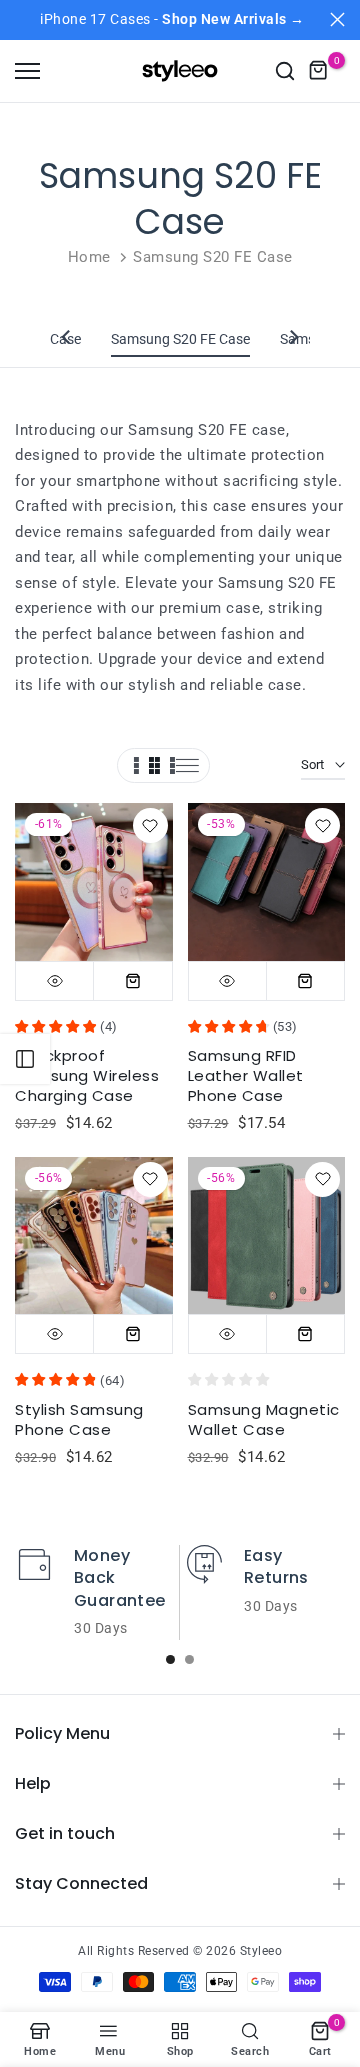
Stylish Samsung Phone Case (79, 1419)
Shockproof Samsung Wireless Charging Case (87, 1075)
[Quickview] (55, 981)
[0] (319, 71)
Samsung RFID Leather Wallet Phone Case (246, 1075)
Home (89, 257)
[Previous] (67, 339)
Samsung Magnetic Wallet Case (264, 1419)
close (337, 19)
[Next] (293, 339)
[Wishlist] (150, 825)
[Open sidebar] (25, 1059)
